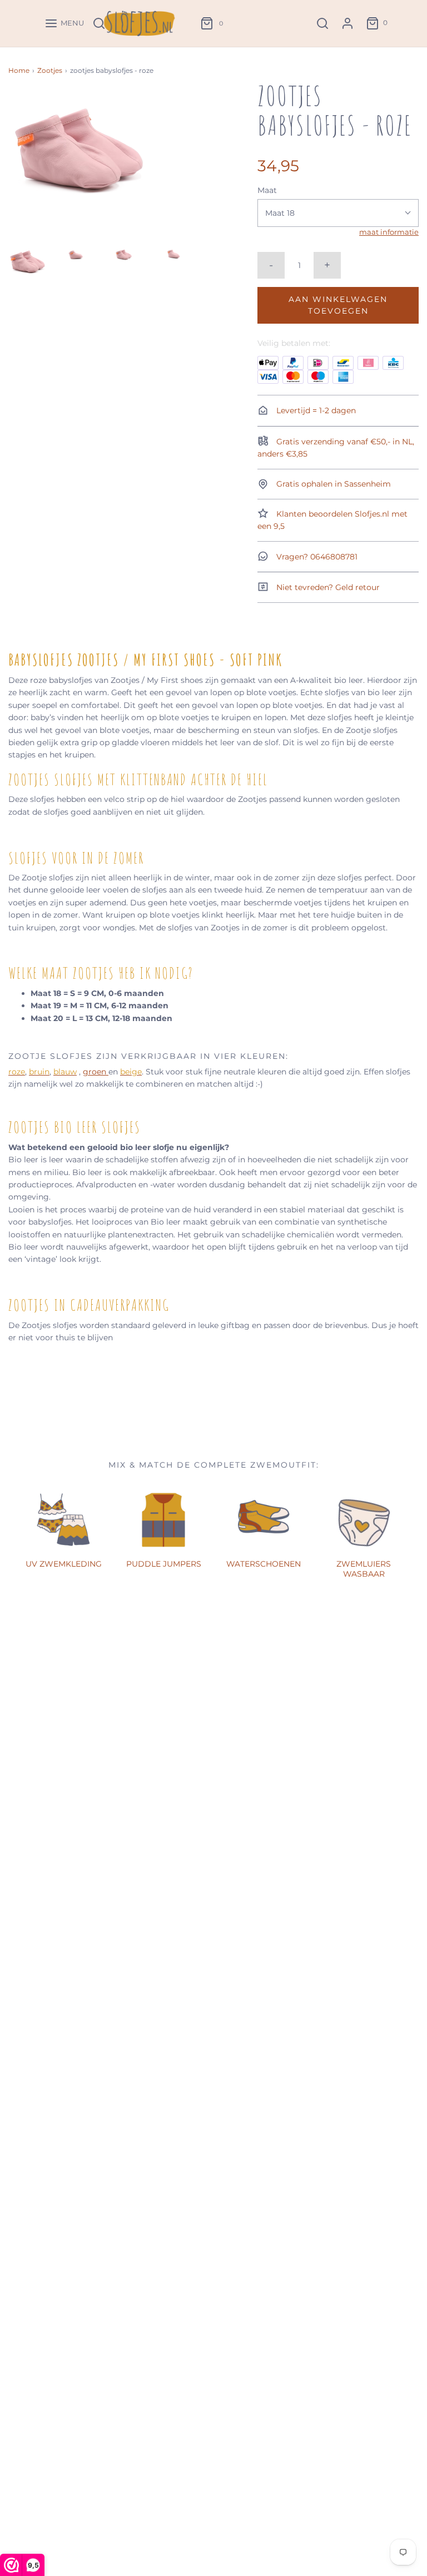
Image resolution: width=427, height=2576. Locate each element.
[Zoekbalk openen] (322, 23)
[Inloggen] (347, 23)
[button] (27, 262)
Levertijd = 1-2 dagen (315, 410)
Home (19, 70)
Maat (267, 190)
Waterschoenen (264, 1564)
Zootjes (50, 70)
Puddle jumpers (164, 1564)
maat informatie (389, 232)
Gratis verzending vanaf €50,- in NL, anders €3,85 (336, 448)
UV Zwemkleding (64, 1564)
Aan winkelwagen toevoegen (338, 305)
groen (96, 1072)
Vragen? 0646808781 (316, 557)
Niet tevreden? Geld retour (327, 587)
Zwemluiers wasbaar (364, 1569)
